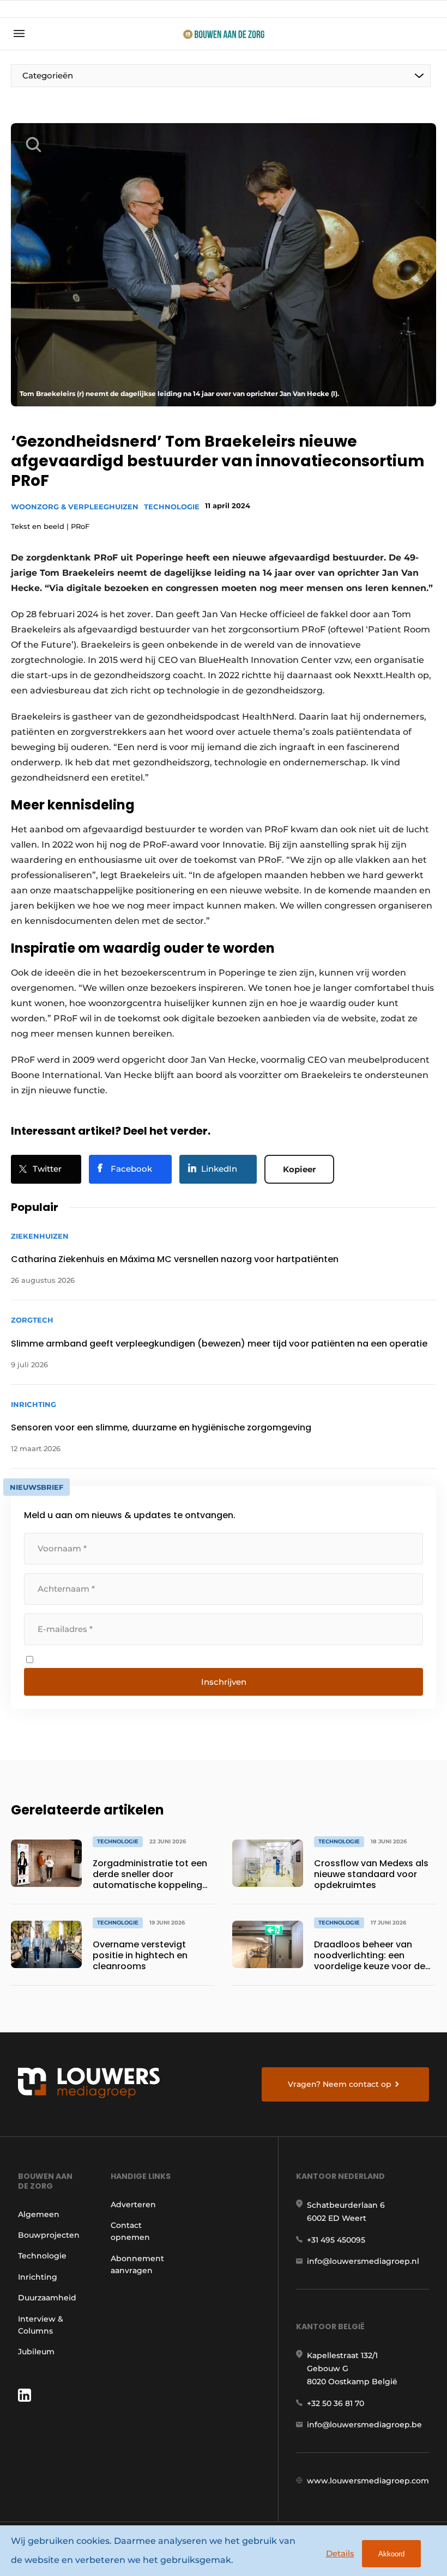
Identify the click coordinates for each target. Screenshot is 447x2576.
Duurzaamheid (47, 2298)
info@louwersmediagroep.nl (363, 2261)
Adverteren (133, 2204)
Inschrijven (224, 1682)
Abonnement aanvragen (137, 2264)
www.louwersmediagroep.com (368, 2481)
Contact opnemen (130, 2231)
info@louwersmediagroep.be (364, 2425)
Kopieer (299, 1169)
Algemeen (39, 2214)
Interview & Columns (41, 2325)
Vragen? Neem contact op (340, 2084)
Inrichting (38, 2277)
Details (340, 2553)
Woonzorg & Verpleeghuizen (75, 507)
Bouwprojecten (49, 2235)
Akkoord (391, 2554)
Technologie (172, 507)
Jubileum (36, 2352)
